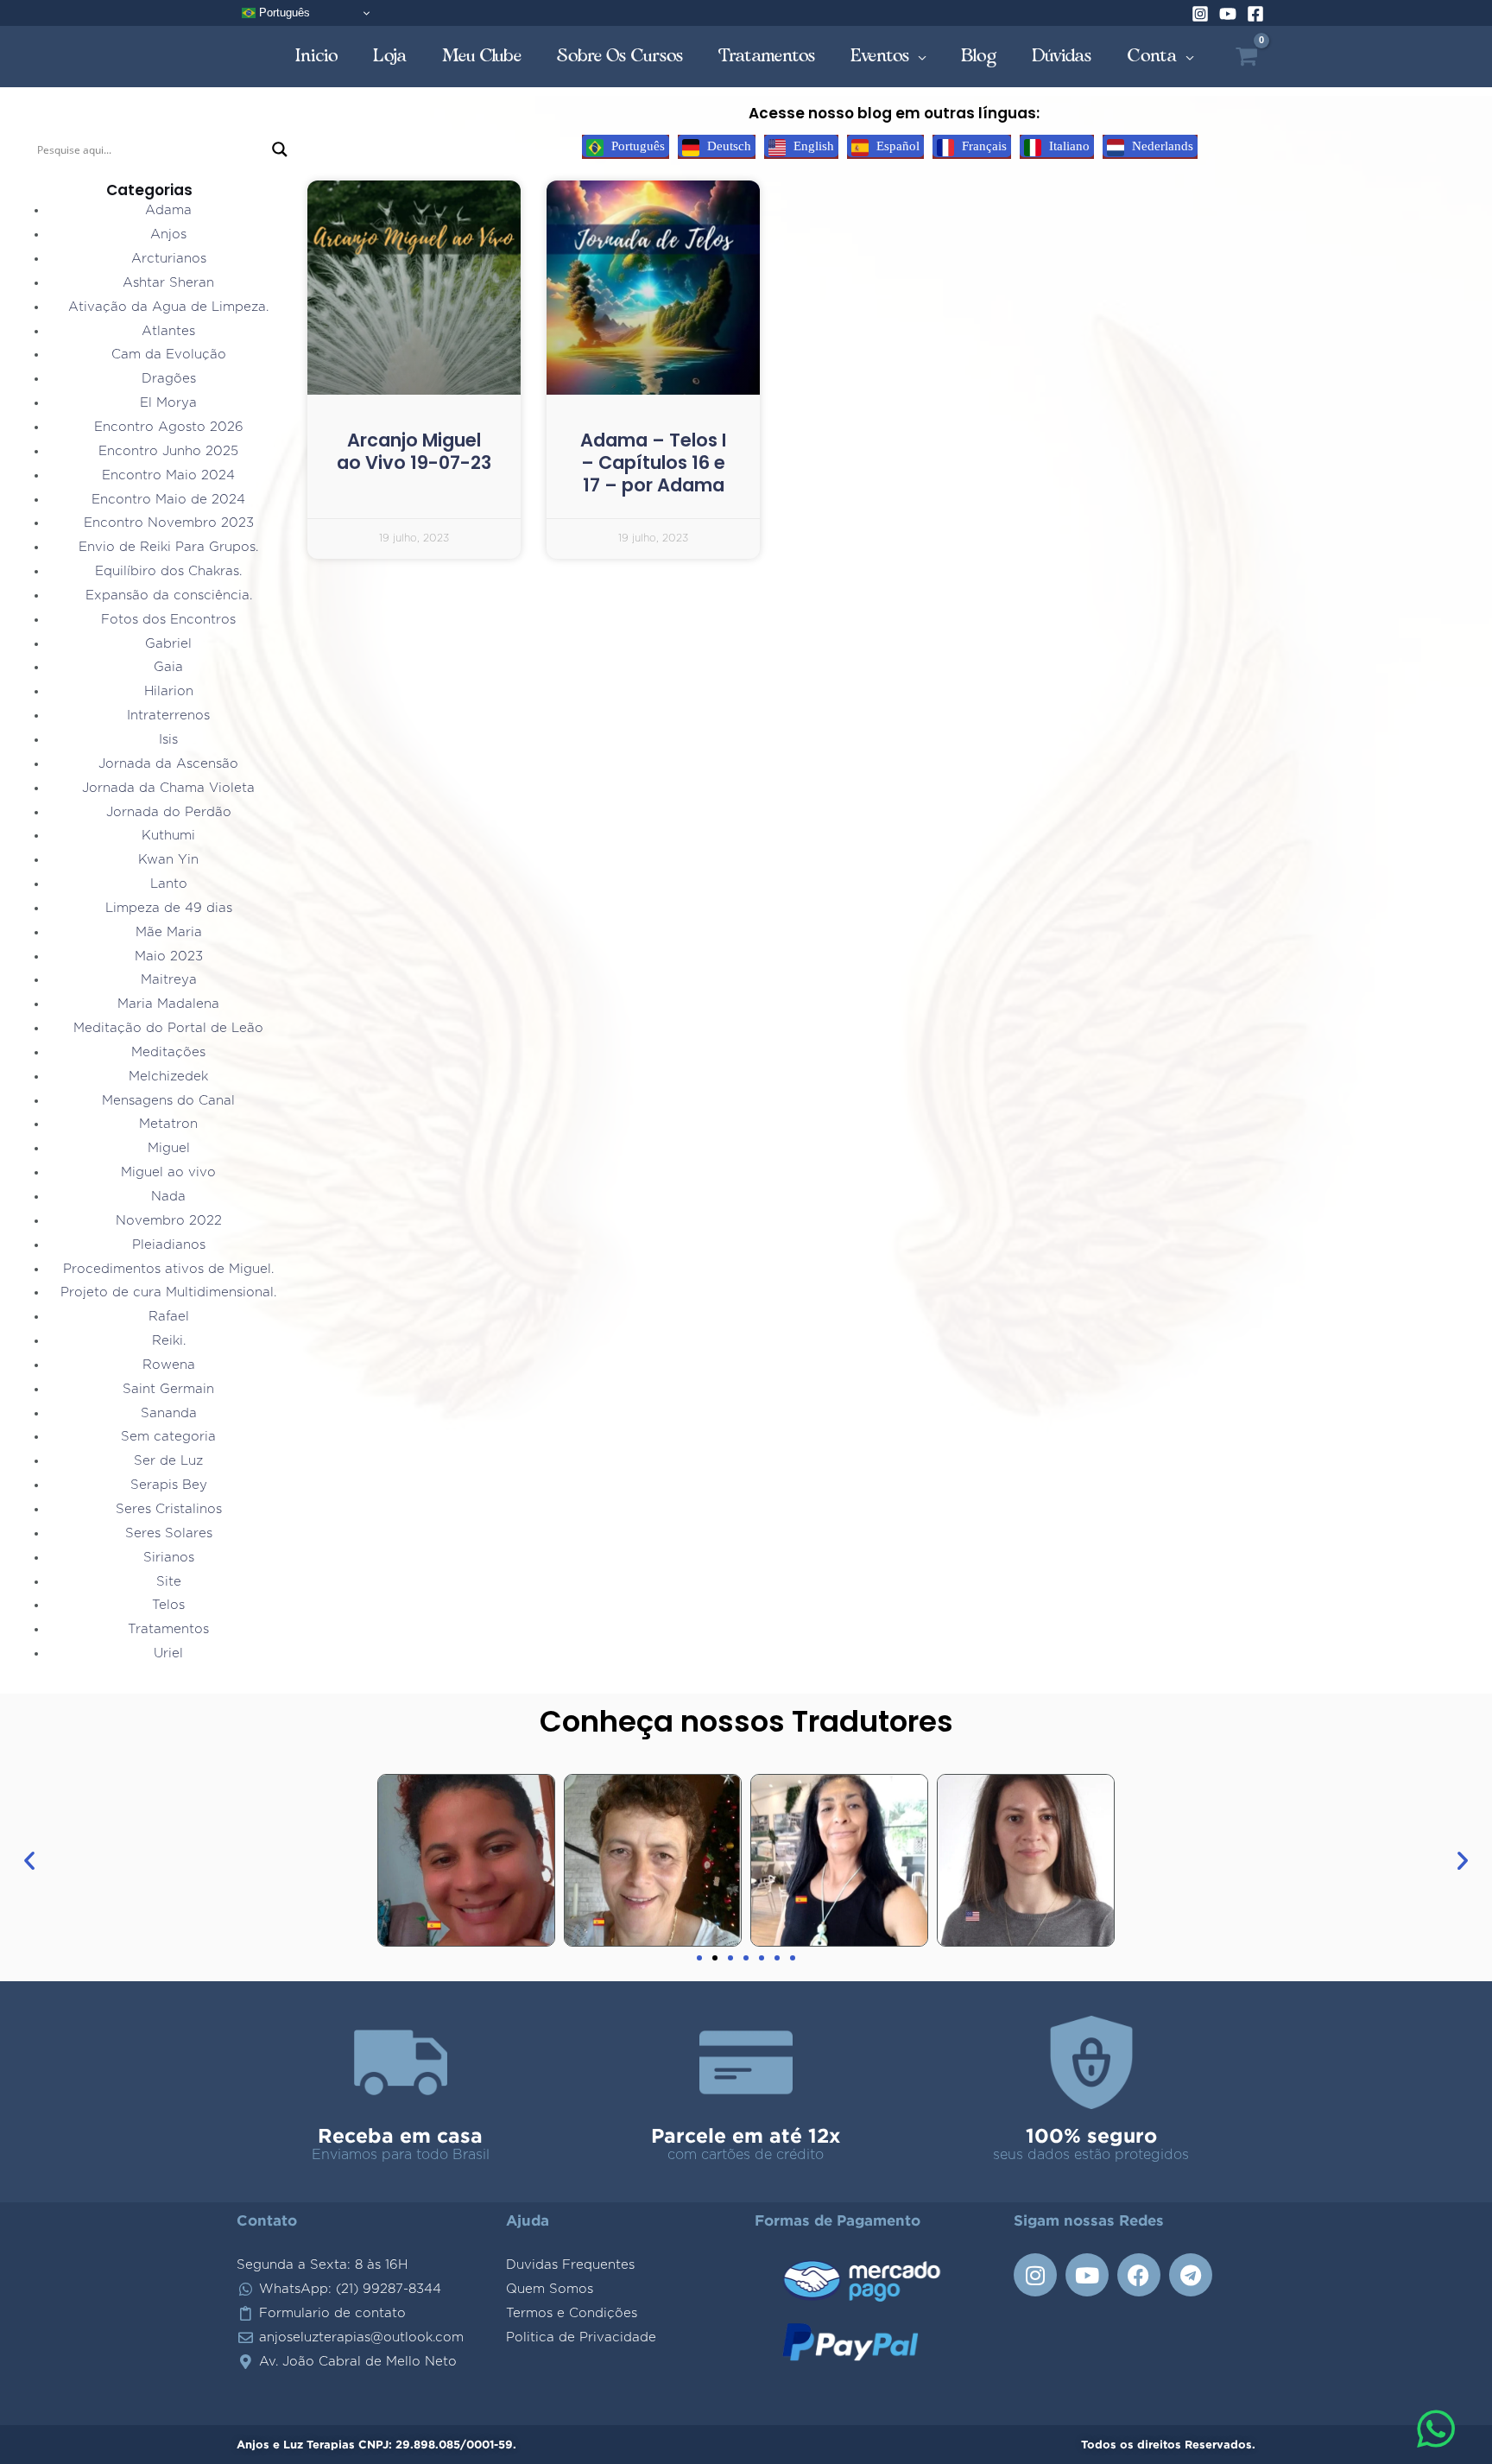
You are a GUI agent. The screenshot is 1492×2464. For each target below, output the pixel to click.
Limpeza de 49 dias (169, 908)
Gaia (168, 667)
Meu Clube (482, 56)
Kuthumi (168, 836)
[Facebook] (1255, 14)
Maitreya (169, 980)
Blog (979, 56)
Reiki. (169, 1341)
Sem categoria (168, 1437)
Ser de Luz (168, 1461)
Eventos (880, 56)
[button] (29, 1860)
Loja (390, 56)
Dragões (169, 379)
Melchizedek (168, 1077)
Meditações (168, 1052)
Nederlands (1161, 146)
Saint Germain (168, 1389)
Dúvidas (1062, 56)
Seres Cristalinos (169, 1509)
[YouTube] (1228, 14)
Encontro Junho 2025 (168, 451)
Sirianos (169, 1558)
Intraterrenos (168, 716)
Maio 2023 (169, 956)
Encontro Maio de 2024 (168, 500)
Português (283, 13)
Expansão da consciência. (169, 595)
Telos (168, 1605)
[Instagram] (1200, 14)
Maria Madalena (168, 1004)
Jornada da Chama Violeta (168, 788)
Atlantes (168, 331)
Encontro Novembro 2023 (169, 523)
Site (169, 1582)
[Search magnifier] (280, 149)
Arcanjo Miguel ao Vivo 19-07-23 (414, 451)
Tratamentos (767, 56)
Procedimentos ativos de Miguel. (168, 1269)
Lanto (169, 884)
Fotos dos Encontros (168, 620)
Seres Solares (169, 1533)
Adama (168, 210)
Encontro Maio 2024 (168, 475)
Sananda (169, 1413)
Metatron (168, 1124)
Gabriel (168, 644)
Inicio (317, 56)
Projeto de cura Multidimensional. (168, 1292)
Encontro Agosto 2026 (169, 427)
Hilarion (169, 691)
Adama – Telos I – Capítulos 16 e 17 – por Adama (653, 463)
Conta (1152, 56)
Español (896, 146)
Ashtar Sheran (168, 283)
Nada (168, 1197)
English (812, 146)
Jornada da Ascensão (168, 764)
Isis (168, 740)
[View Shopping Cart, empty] (1246, 57)
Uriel (168, 1653)
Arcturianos (169, 259)
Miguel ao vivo (168, 1172)
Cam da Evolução (169, 355)
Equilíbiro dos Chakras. (168, 571)
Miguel (169, 1148)
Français (983, 146)
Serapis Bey (169, 1485)
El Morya (168, 403)
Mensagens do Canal (168, 1101)
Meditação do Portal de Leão (168, 1028)
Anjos (168, 234)
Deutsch (727, 146)
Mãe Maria (169, 932)
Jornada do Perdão (169, 812)
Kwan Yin (168, 860)
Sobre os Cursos (620, 56)
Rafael (169, 1317)
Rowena (169, 1365)
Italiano (1068, 146)
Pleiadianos (169, 1245)
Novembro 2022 (169, 1221)
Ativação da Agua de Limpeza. (168, 307)
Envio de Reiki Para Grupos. (168, 547)
